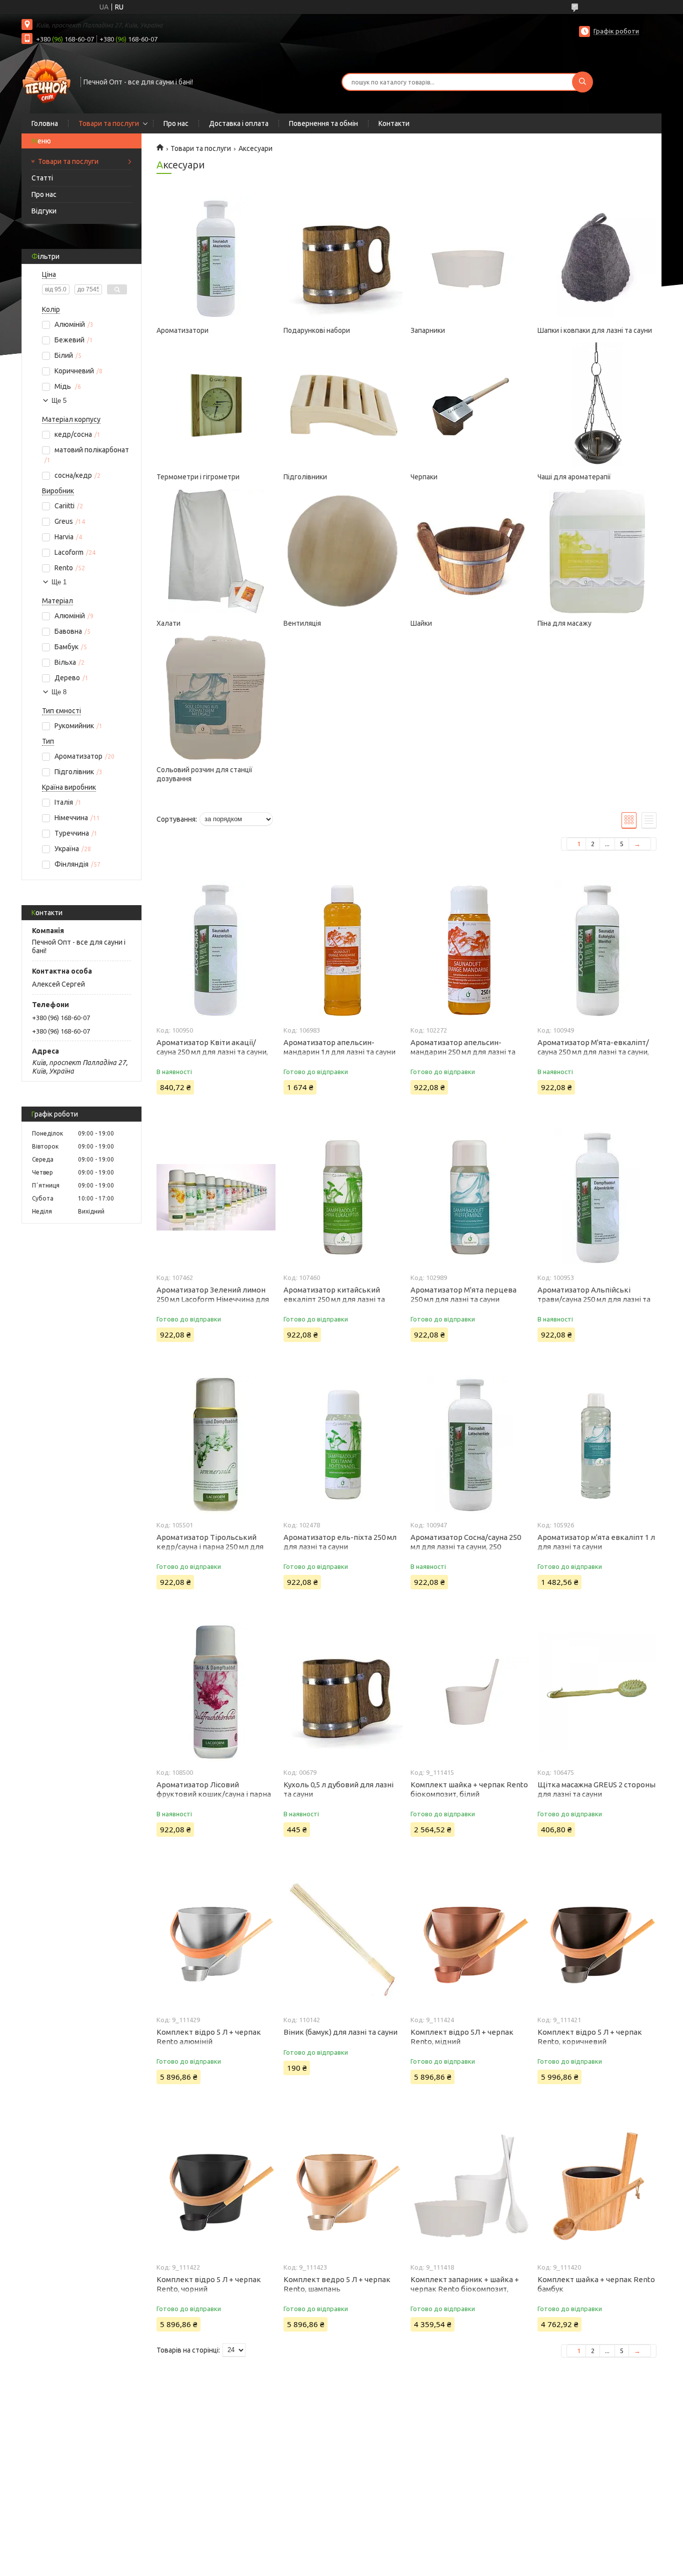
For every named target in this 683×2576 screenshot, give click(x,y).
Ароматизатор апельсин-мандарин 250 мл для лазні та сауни (463, 1052)
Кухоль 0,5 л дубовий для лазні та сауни (338, 1789)
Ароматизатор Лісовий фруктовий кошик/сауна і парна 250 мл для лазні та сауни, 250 (214, 1794)
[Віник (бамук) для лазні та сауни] (343, 1939)
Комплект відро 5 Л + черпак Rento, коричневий (590, 2037)
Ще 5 (59, 401)
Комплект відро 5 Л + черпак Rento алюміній (209, 2037)
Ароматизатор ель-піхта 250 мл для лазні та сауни (340, 1542)
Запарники (428, 330)
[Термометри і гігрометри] (216, 405)
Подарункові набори (317, 330)
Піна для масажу (564, 623)
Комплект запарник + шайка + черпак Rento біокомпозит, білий (465, 2289)
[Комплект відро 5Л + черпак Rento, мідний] (470, 1939)
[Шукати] (582, 82)
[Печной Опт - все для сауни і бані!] (46, 81)
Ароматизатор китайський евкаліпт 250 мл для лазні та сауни (334, 1299)
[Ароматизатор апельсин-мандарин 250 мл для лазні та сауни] (470, 950)
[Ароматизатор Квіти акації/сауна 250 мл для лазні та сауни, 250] (216, 950)
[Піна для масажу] (597, 551)
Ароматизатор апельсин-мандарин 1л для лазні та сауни (339, 1047)
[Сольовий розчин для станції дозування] (216, 698)
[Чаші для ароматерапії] (597, 405)
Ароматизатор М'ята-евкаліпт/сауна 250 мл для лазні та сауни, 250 (593, 1052)
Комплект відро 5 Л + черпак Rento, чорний (209, 2284)
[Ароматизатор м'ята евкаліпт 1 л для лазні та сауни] (597, 1444)
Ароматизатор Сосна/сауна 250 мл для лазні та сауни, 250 (466, 1542)
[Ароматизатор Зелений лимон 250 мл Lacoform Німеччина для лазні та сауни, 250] (216, 1197)
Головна (45, 123)
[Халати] (216, 551)
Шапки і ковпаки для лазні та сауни (595, 330)
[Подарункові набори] (343, 258)
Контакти (394, 123)
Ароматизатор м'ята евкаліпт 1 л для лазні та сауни (596, 1542)
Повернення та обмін (323, 123)
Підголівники (305, 477)
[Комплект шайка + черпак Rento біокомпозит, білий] (470, 1692)
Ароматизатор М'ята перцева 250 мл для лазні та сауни (463, 1294)
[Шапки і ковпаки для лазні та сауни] (597, 258)
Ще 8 (59, 692)
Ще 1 (59, 582)
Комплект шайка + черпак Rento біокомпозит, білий (469, 1789)
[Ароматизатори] (216, 258)
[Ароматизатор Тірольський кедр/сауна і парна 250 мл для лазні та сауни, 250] (216, 1444)
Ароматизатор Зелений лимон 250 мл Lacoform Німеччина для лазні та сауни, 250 (213, 1299)
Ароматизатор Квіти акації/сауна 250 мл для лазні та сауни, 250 (212, 1052)
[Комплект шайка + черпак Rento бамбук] (597, 2187)
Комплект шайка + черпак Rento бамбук (596, 2284)
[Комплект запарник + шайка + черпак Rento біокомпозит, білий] (470, 2187)
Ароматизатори (182, 330)
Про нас (176, 123)
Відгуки (44, 211)
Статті (42, 178)
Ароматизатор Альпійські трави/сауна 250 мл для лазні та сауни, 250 (594, 1299)
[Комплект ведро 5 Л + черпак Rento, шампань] (343, 2187)
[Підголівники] (343, 405)
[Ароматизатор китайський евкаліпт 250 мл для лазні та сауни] (343, 1197)
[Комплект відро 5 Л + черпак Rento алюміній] (216, 1939)
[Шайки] (470, 551)
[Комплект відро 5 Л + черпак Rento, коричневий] (597, 1939)
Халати (168, 623)
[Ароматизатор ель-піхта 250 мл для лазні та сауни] (343, 1444)
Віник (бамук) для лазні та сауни (340, 2032)
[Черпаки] (470, 405)
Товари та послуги (109, 123)
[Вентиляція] (343, 551)
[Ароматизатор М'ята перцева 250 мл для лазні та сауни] (470, 1197)
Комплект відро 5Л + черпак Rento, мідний (462, 2037)
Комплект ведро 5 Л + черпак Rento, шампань (337, 2284)
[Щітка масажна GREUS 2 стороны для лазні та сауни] (597, 1692)
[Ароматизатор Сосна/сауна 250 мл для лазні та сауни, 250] (470, 1444)
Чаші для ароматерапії (574, 477)
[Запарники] (470, 258)
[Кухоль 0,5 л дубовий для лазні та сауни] (343, 1692)
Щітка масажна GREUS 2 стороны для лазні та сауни (596, 1789)
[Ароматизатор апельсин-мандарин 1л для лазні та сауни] (343, 950)
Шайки (421, 623)
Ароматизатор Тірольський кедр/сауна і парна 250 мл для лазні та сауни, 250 (210, 1547)
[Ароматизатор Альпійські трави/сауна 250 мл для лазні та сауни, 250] (597, 1197)
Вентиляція (302, 623)
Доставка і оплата (239, 123)
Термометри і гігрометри (198, 477)
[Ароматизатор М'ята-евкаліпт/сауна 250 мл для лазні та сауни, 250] (597, 950)
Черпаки (424, 477)
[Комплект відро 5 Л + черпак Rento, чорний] (216, 2187)
